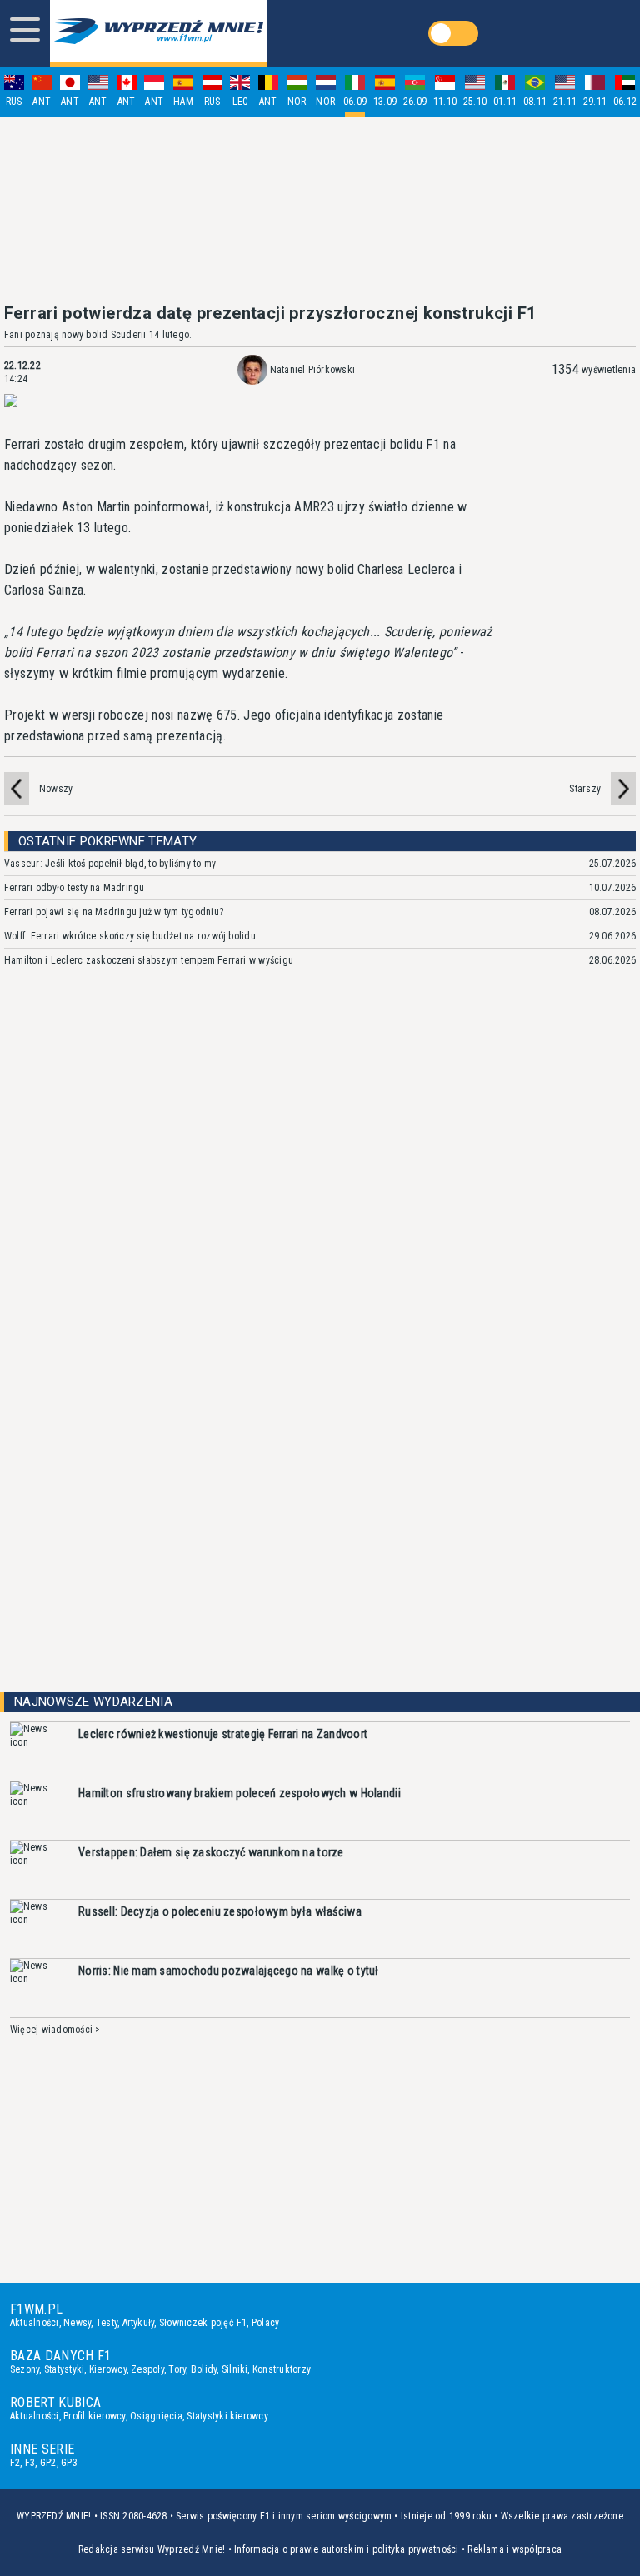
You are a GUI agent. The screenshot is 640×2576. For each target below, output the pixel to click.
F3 (30, 2463)
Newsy (77, 2323)
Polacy (265, 2323)
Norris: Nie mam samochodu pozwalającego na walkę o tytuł (229, 1971)
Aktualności (35, 2323)
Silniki (235, 2369)
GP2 (48, 2463)
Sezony (25, 2369)
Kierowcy (108, 2369)
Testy (107, 2323)
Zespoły (147, 2369)
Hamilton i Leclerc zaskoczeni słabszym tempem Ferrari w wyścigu (149, 960)
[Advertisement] (320, 210)
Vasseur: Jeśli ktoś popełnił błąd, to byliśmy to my (110, 864)
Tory (177, 2369)
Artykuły (139, 2323)
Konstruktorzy (282, 2369)
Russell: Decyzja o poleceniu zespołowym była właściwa (220, 1911)
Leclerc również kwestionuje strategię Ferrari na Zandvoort (223, 1734)
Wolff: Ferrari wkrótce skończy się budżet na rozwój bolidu (130, 936)
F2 (15, 2463)
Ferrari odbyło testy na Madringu (75, 888)
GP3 (69, 2463)
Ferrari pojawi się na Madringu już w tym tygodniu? (114, 912)
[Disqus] (320, 1228)
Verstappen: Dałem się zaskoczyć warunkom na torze (211, 1852)
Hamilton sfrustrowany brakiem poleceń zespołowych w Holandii (240, 1793)
